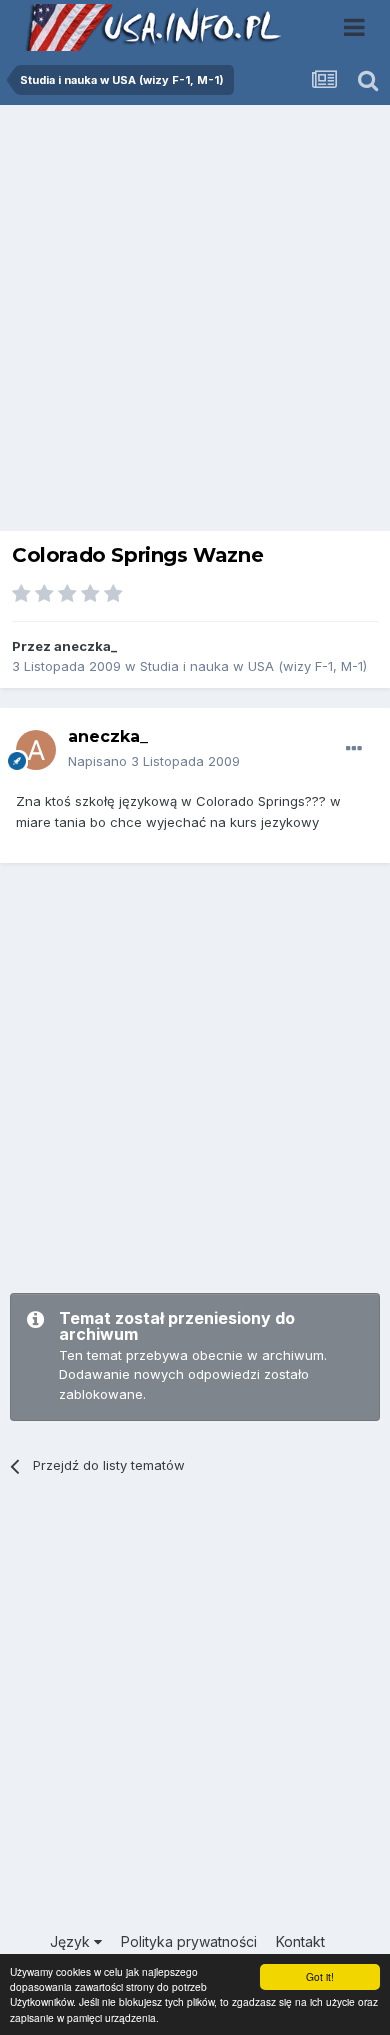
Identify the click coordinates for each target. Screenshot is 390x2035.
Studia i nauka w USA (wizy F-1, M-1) (253, 666)
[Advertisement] (195, 323)
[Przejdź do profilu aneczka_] (36, 750)
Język (72, 1941)
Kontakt (300, 1941)
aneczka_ (85, 646)
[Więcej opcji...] (354, 749)
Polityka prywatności (189, 1941)
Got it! (320, 1976)
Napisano (154, 761)
